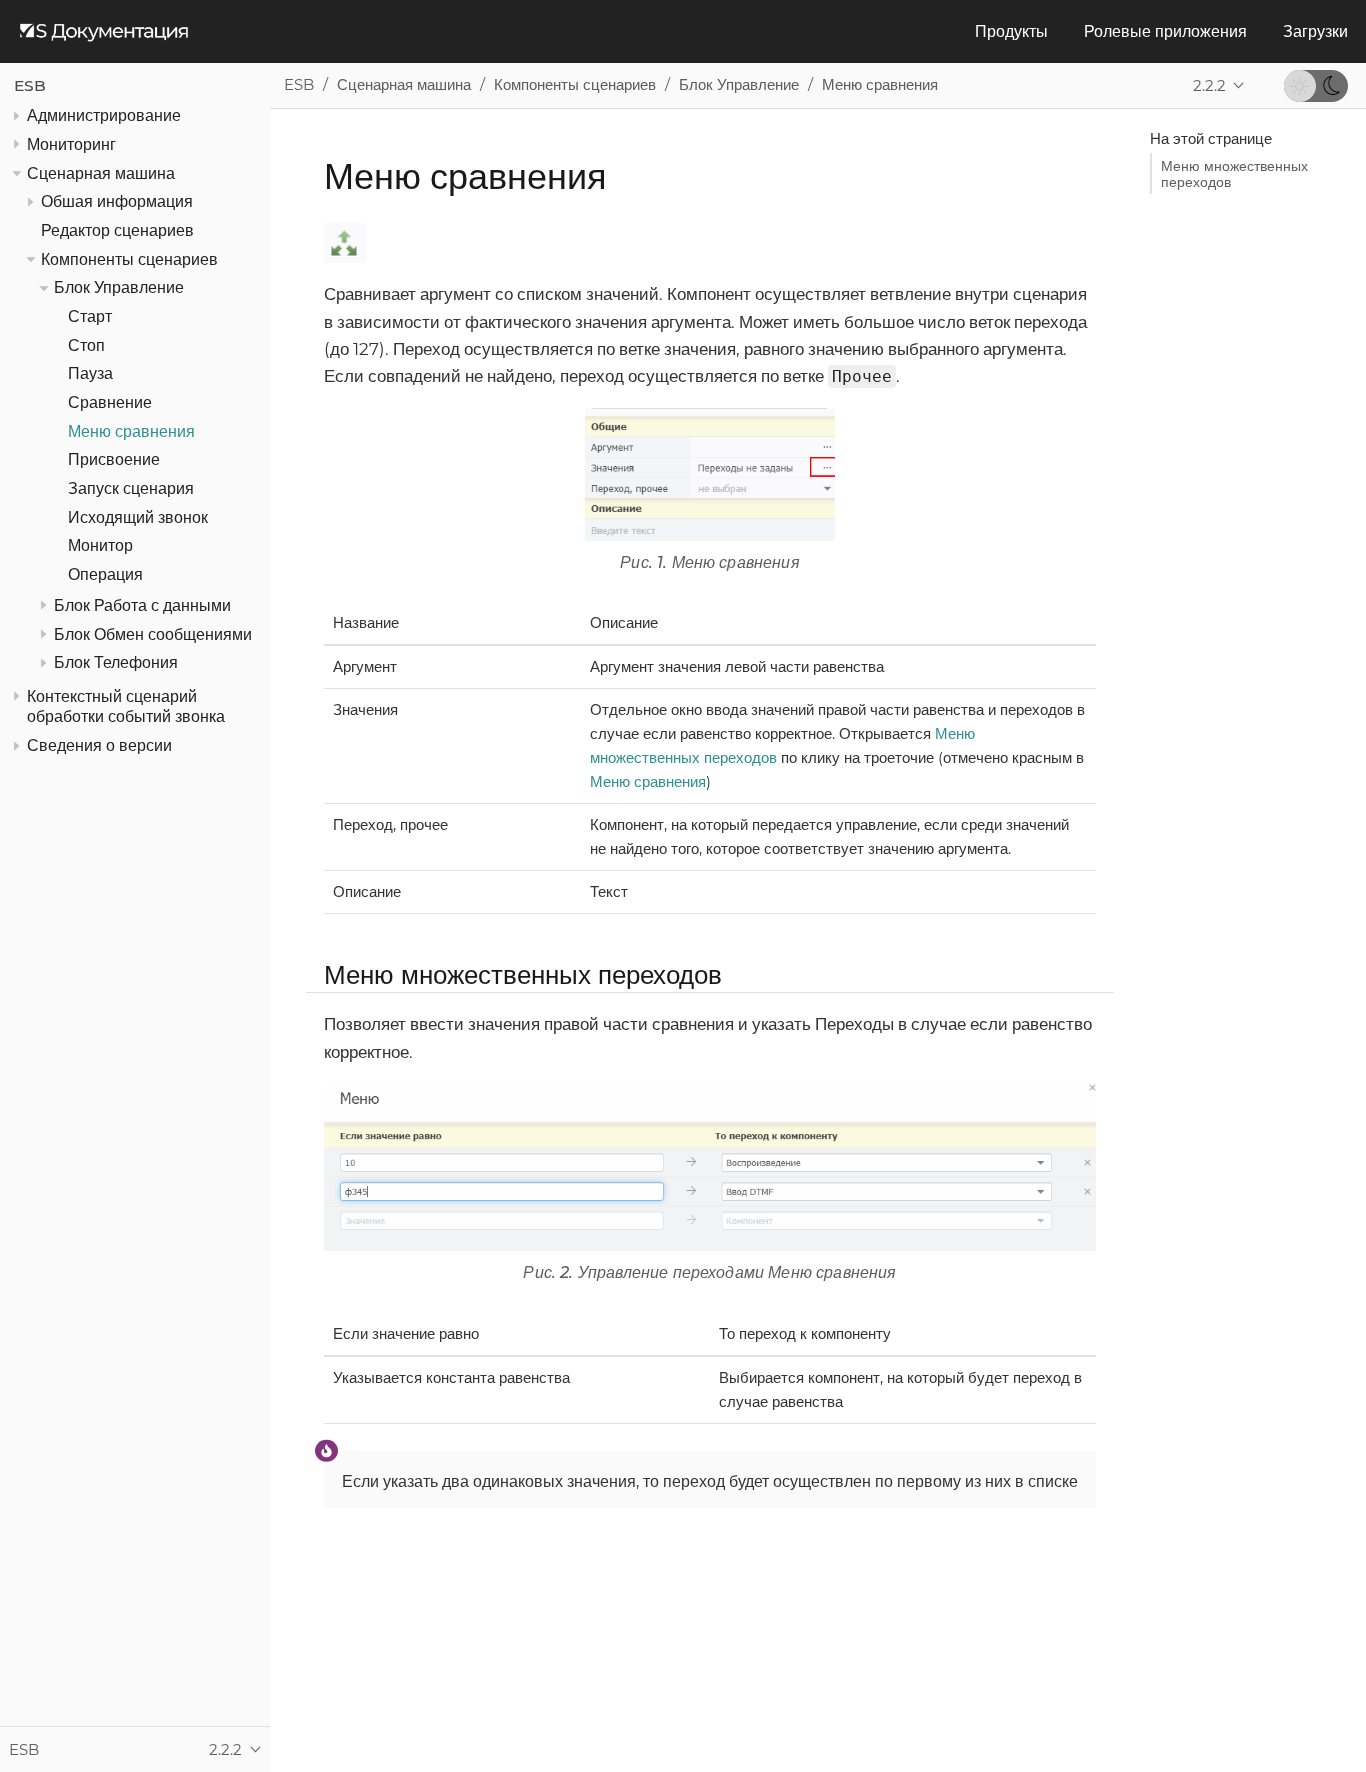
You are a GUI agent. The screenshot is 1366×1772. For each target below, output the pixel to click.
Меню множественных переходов (1234, 174)
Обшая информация (117, 202)
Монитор (100, 546)
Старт (90, 316)
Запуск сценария (131, 488)
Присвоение (114, 460)
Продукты (1011, 31)
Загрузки (1315, 31)
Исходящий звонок (138, 517)
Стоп (86, 345)
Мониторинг (71, 144)
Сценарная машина (101, 173)
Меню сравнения (131, 431)
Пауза (90, 374)
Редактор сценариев (117, 230)
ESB (30, 85)
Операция (105, 574)
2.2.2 (1209, 85)
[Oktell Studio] (104, 32)
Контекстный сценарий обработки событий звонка (126, 707)
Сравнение (110, 402)
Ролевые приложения (1165, 31)
